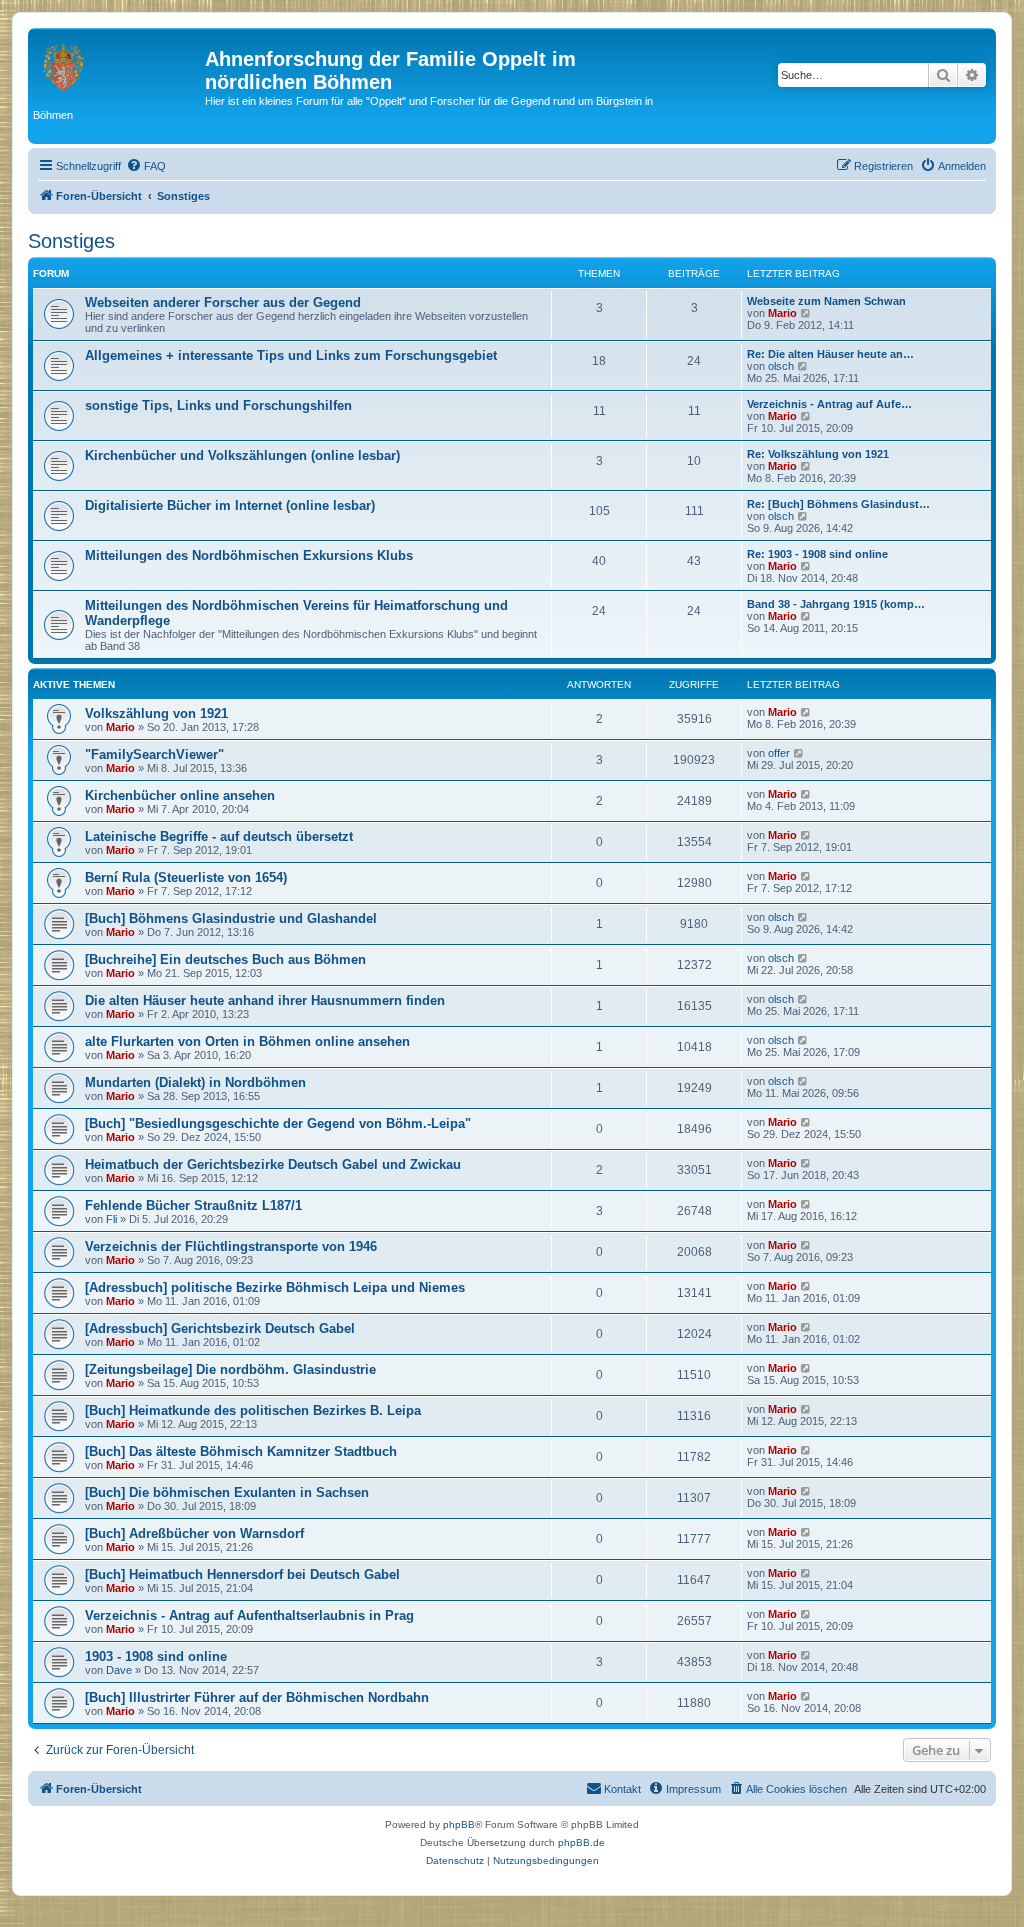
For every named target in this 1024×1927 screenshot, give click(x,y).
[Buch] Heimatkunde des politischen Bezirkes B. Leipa (253, 1410)
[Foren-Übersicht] (119, 65)
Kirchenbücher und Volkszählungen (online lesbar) (242, 455)
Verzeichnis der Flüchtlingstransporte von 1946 (231, 1246)
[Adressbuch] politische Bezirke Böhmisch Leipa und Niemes (275, 1287)
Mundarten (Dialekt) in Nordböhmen (195, 1082)
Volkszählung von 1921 (156, 713)
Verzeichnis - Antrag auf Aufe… (829, 404)
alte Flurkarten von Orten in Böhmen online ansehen (247, 1041)
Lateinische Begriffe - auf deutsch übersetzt (219, 836)
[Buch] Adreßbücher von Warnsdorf (194, 1533)
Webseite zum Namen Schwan (826, 301)
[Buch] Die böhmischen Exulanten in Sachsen (227, 1492)
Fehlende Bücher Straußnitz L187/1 (193, 1205)
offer (779, 753)
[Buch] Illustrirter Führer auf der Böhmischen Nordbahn (257, 1697)
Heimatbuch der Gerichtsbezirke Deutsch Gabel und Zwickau (273, 1164)
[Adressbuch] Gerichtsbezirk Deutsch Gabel (220, 1328)
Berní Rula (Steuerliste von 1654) (186, 877)
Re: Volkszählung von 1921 (818, 454)
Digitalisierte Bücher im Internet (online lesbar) (230, 505)
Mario (782, 313)
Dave (119, 1670)
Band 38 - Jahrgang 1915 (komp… (836, 604)
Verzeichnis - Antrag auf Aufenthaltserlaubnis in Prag (249, 1615)
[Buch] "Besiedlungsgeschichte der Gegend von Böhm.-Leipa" (278, 1123)
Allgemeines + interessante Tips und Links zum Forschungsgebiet (291, 355)
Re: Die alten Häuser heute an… (830, 354)
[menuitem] (146, 166)
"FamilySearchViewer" (154, 754)
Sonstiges (71, 241)
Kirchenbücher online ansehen (180, 795)
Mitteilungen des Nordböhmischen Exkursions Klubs (249, 555)
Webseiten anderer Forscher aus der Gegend (223, 302)
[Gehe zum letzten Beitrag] (806, 712)
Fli (111, 1219)
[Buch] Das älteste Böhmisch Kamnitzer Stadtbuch (241, 1451)
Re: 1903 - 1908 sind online (817, 554)
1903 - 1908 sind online (156, 1656)
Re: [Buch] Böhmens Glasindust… (838, 504)
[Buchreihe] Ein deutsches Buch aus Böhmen (225, 959)
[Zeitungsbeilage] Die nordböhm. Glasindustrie (230, 1369)
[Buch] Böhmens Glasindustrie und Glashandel (231, 918)
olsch (781, 366)
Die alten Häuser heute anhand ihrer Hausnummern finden (265, 1000)
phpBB (459, 1824)
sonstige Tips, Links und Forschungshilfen (218, 405)
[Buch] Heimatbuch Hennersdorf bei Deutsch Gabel (242, 1574)
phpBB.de (581, 1842)
